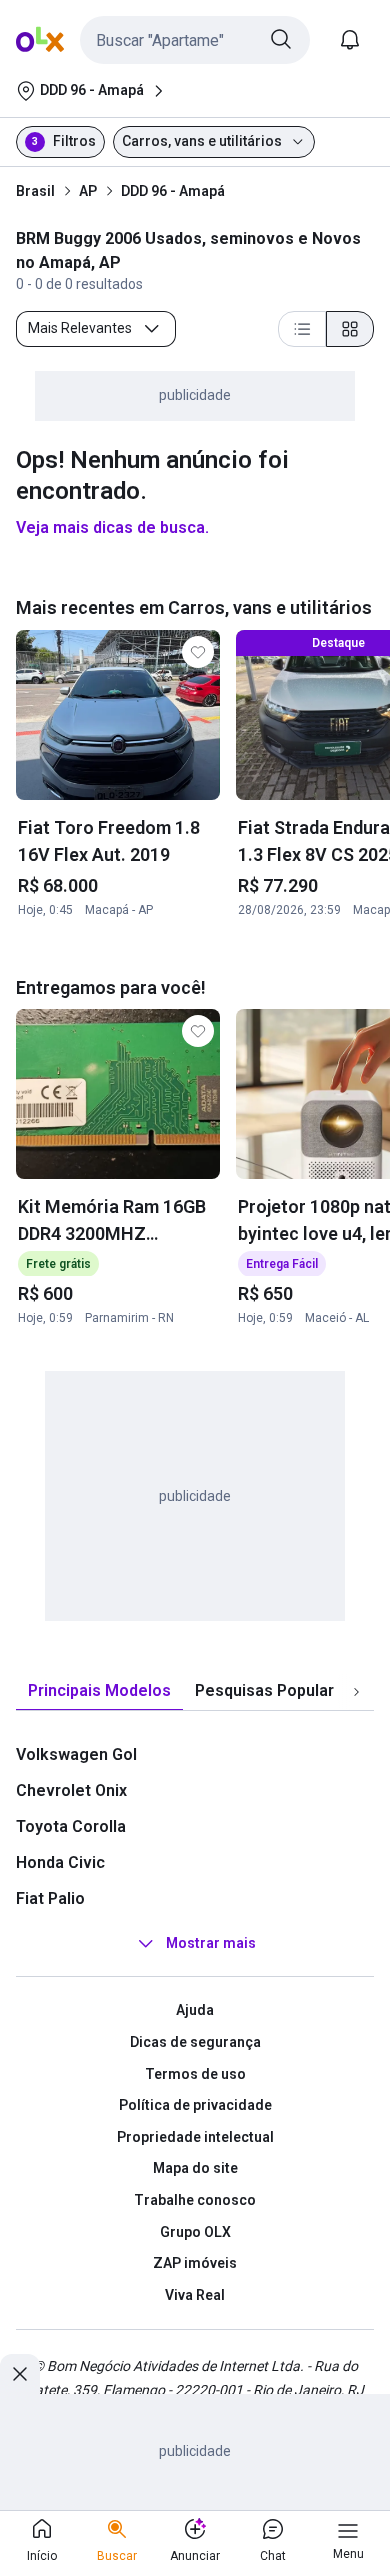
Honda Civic (60, 1862)
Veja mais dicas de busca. (112, 527)
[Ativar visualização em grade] (350, 329)
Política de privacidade (195, 2105)
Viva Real (195, 2295)
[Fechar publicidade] (20, 2374)
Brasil (35, 191)
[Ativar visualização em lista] (302, 329)
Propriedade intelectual (195, 2137)
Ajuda (195, 2010)
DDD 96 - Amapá (173, 191)
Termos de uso (195, 2074)
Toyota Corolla (71, 1826)
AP (88, 191)
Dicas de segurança (195, 2042)
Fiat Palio (50, 1898)
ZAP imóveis (195, 2263)
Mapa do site (195, 2168)
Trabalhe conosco (195, 2200)
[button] (195, 40)
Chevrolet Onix (71, 1790)
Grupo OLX (195, 2232)
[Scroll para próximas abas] (356, 1692)
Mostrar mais (211, 1944)
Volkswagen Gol (76, 1754)
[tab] (99, 1691)
